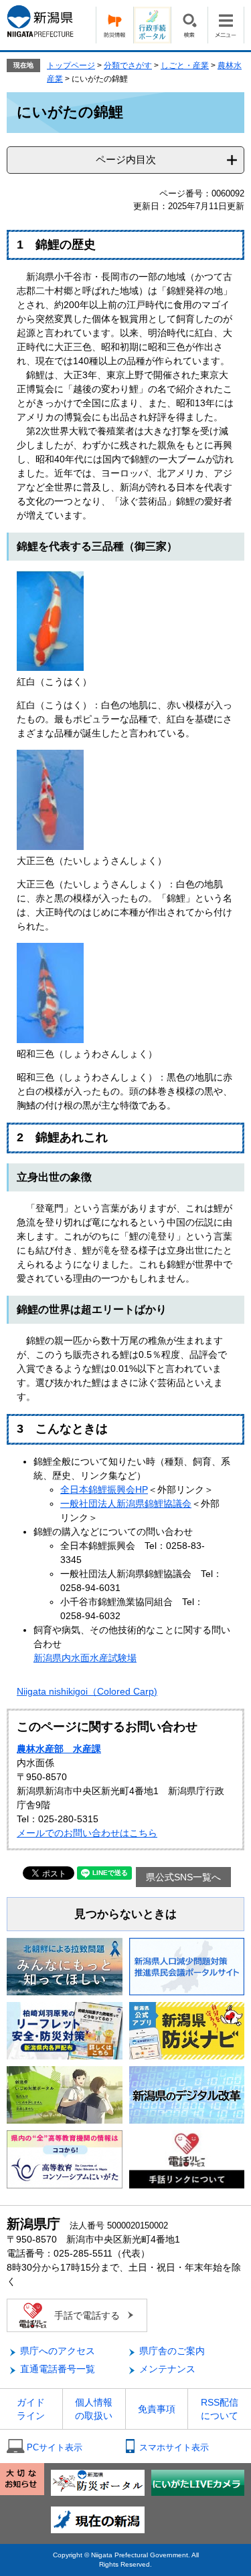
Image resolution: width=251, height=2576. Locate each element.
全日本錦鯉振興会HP (104, 1489)
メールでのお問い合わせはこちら (87, 1833)
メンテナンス (167, 2369)
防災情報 (114, 25)
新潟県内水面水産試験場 (85, 1658)
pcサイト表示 (55, 2447)
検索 (189, 25)
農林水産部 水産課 (59, 1749)
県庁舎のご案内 (172, 2351)
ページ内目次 (126, 159)
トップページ (71, 65)
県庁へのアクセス (58, 2351)
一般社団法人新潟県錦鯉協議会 (126, 1504)
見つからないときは (125, 1914)
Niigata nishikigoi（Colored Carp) (87, 1691)
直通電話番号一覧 (58, 2369)
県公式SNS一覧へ (183, 1877)
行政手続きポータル (152, 25)
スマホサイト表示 (174, 2447)
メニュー (226, 25)
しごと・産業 (185, 65)
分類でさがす (128, 65)
